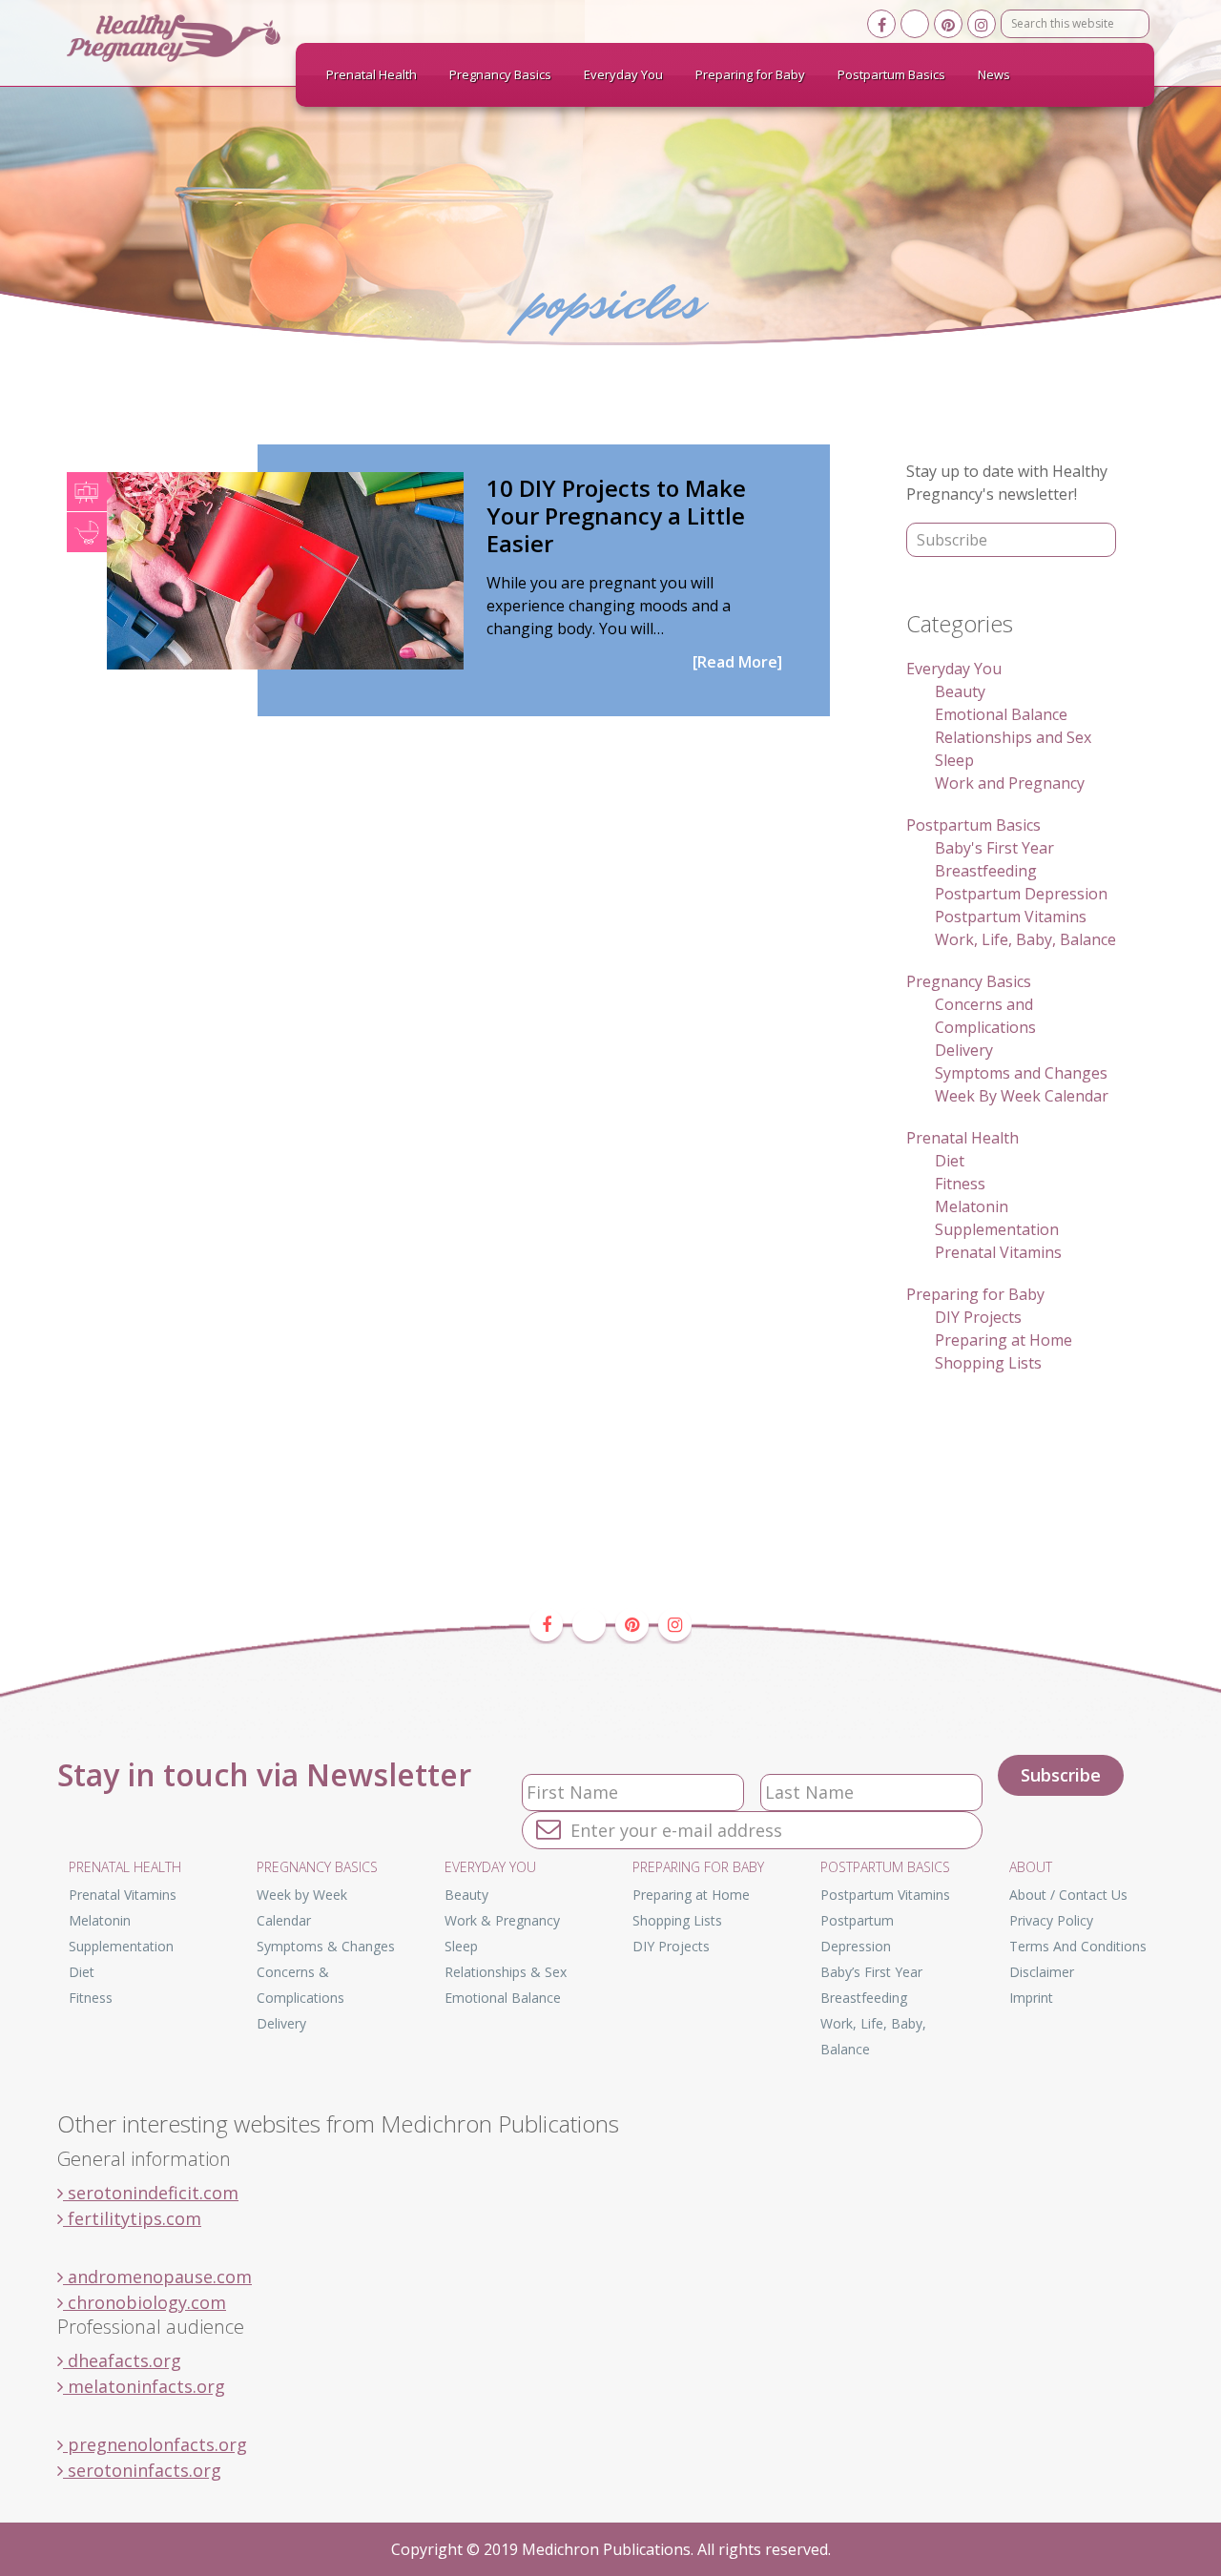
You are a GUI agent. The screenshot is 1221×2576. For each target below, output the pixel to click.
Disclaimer (1042, 1972)
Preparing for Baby (975, 1294)
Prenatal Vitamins (998, 1252)
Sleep (954, 760)
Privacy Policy (1051, 1920)
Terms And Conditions (1078, 1946)
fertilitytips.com (132, 2218)
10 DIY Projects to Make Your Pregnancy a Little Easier (616, 515)
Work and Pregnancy (1010, 783)
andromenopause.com (157, 2277)
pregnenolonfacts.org (155, 2444)
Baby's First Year (994, 848)
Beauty (960, 691)
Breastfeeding (986, 871)
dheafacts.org (122, 2360)
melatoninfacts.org (144, 2386)
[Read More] (737, 662)
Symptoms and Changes (1021, 1073)
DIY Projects (978, 1317)
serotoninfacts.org (142, 2470)
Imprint (1031, 1998)
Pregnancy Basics (969, 981)
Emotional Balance (1001, 714)
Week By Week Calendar (1022, 1096)
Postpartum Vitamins (1011, 917)
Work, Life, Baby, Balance (1025, 939)
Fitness (960, 1184)
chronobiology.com (145, 2302)
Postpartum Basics (973, 825)
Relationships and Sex (1013, 737)
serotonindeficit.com (151, 2193)
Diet (950, 1161)
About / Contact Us (1068, 1895)
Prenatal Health (962, 1138)
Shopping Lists (988, 1363)
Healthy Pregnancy (210, 38)
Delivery (964, 1050)
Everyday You (954, 669)
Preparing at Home (1004, 1340)
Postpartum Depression (1021, 894)
